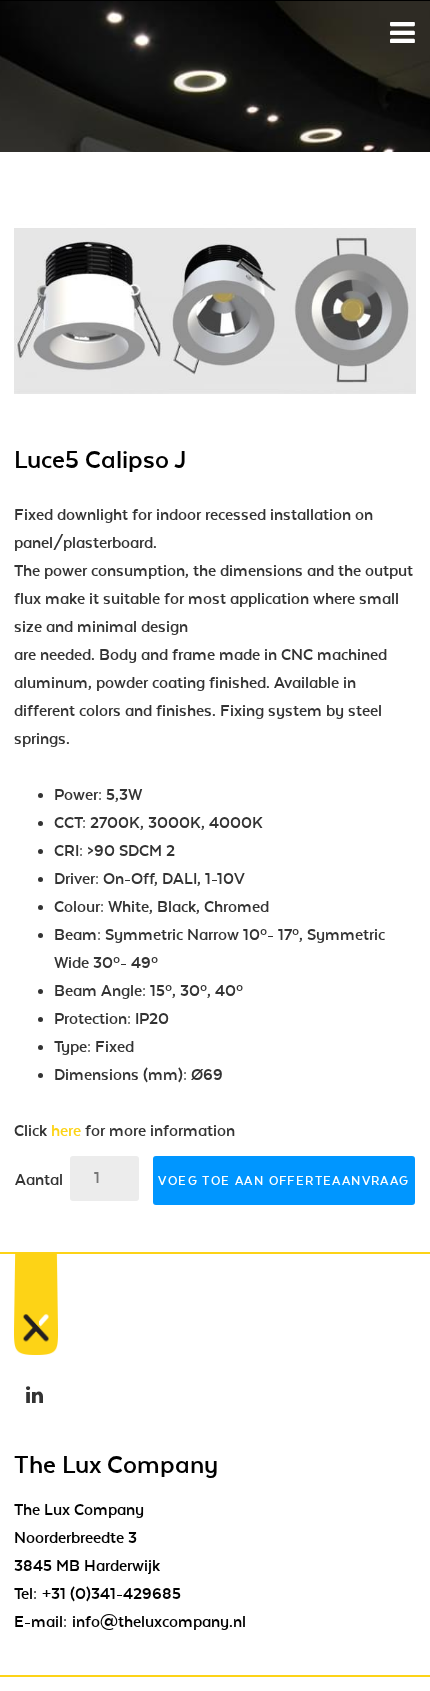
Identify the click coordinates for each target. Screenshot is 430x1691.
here (66, 1131)
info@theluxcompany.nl (159, 1622)
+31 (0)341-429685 (111, 1594)
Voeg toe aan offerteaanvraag (283, 1181)
